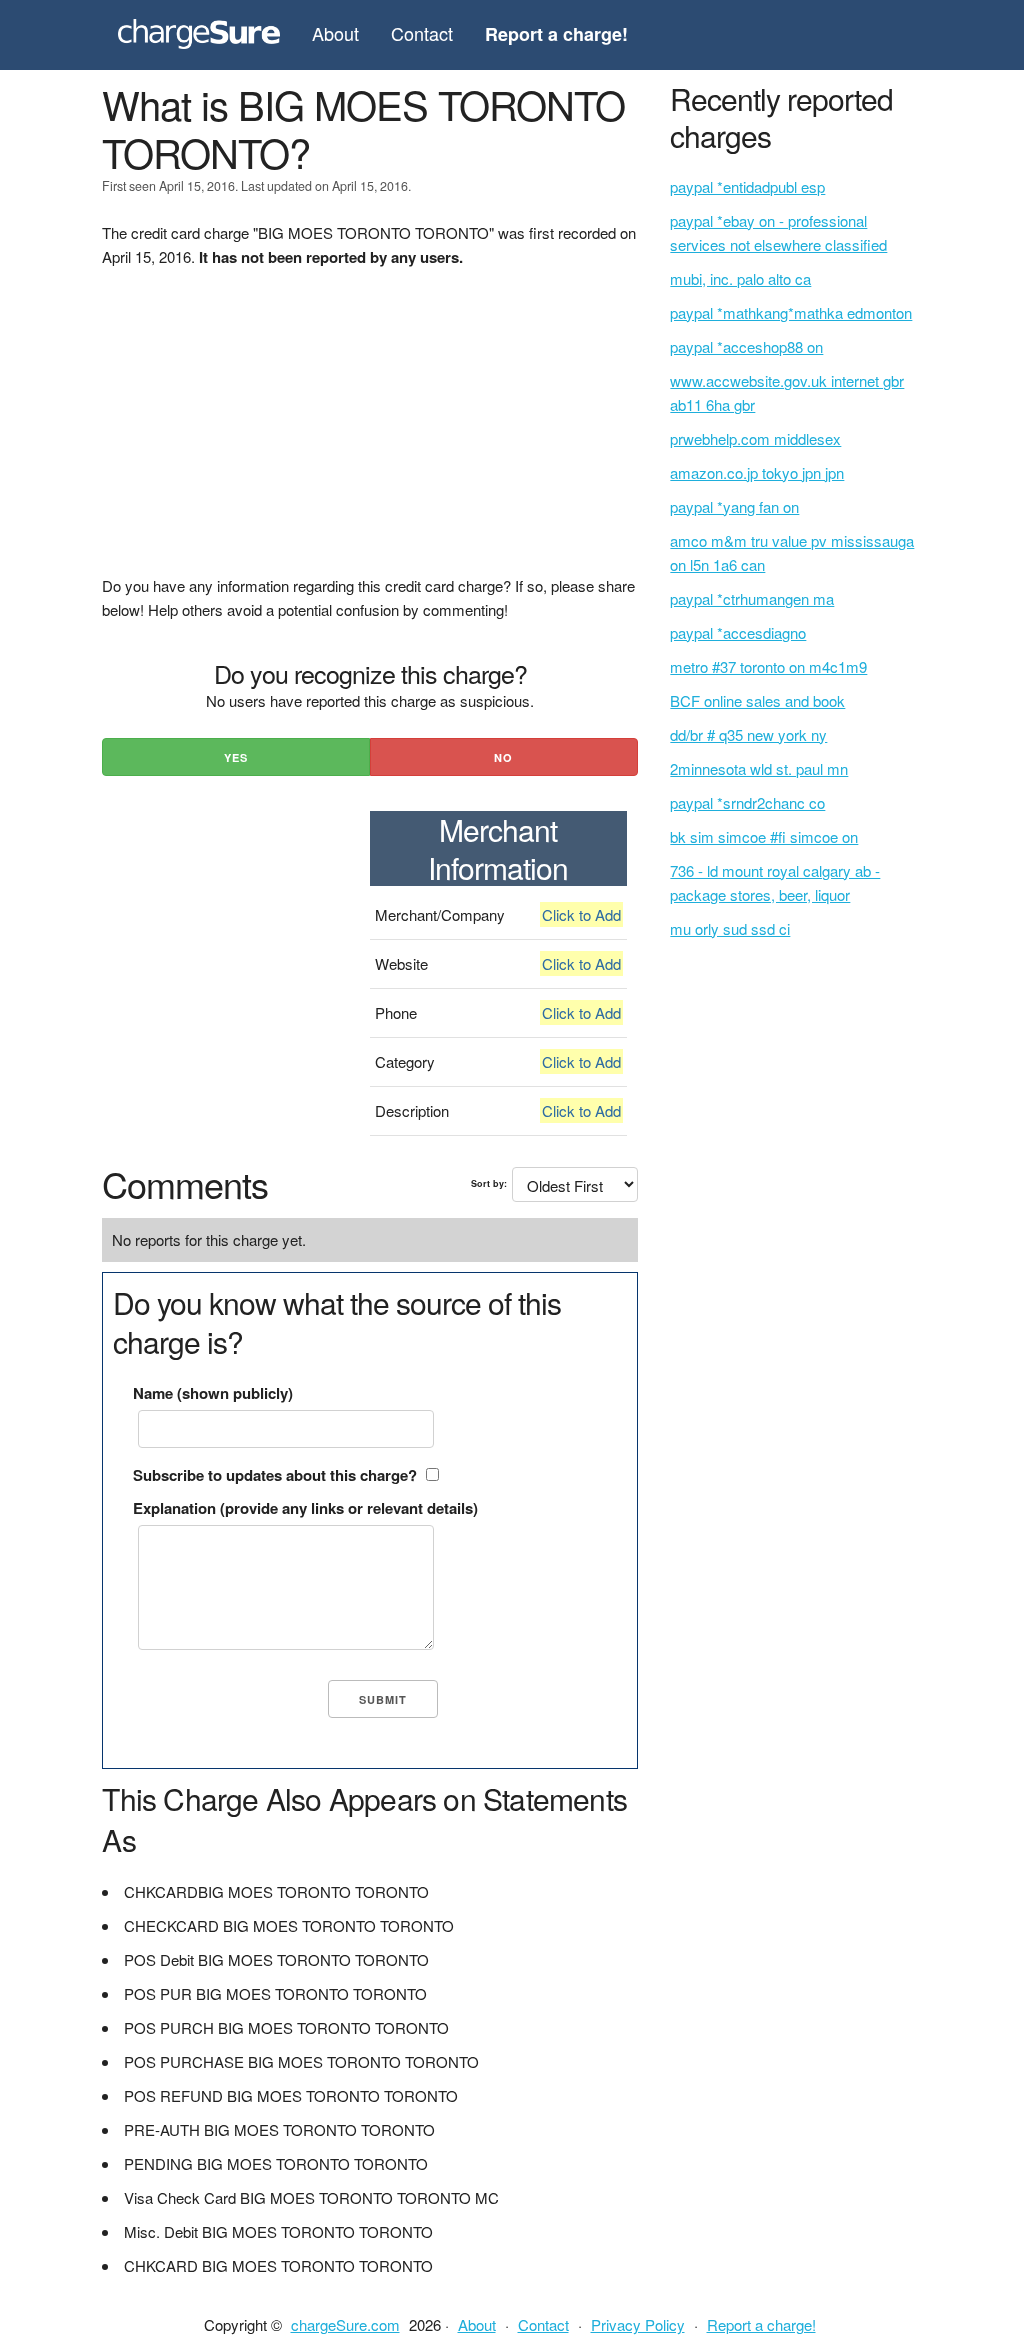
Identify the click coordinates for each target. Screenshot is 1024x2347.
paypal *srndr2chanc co (747, 802)
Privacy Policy (638, 2324)
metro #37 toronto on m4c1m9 (768, 666)
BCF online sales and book (757, 700)
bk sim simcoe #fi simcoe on (764, 836)
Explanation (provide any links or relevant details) (305, 1508)
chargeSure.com (345, 2324)
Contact (422, 33)
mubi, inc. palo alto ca (740, 278)
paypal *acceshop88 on (746, 346)
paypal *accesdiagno (738, 632)
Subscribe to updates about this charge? (275, 1475)
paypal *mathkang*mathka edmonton (791, 312)
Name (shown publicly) (213, 1393)
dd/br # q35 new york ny (748, 734)
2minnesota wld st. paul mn (759, 768)
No (503, 757)
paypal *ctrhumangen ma (752, 598)
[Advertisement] (369, 434)
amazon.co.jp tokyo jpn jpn (757, 472)
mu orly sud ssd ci (730, 928)
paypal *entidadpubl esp (747, 186)
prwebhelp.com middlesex (755, 438)
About (335, 33)
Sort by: (489, 1183)
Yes (236, 757)
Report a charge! (761, 2324)
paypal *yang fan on (734, 506)
